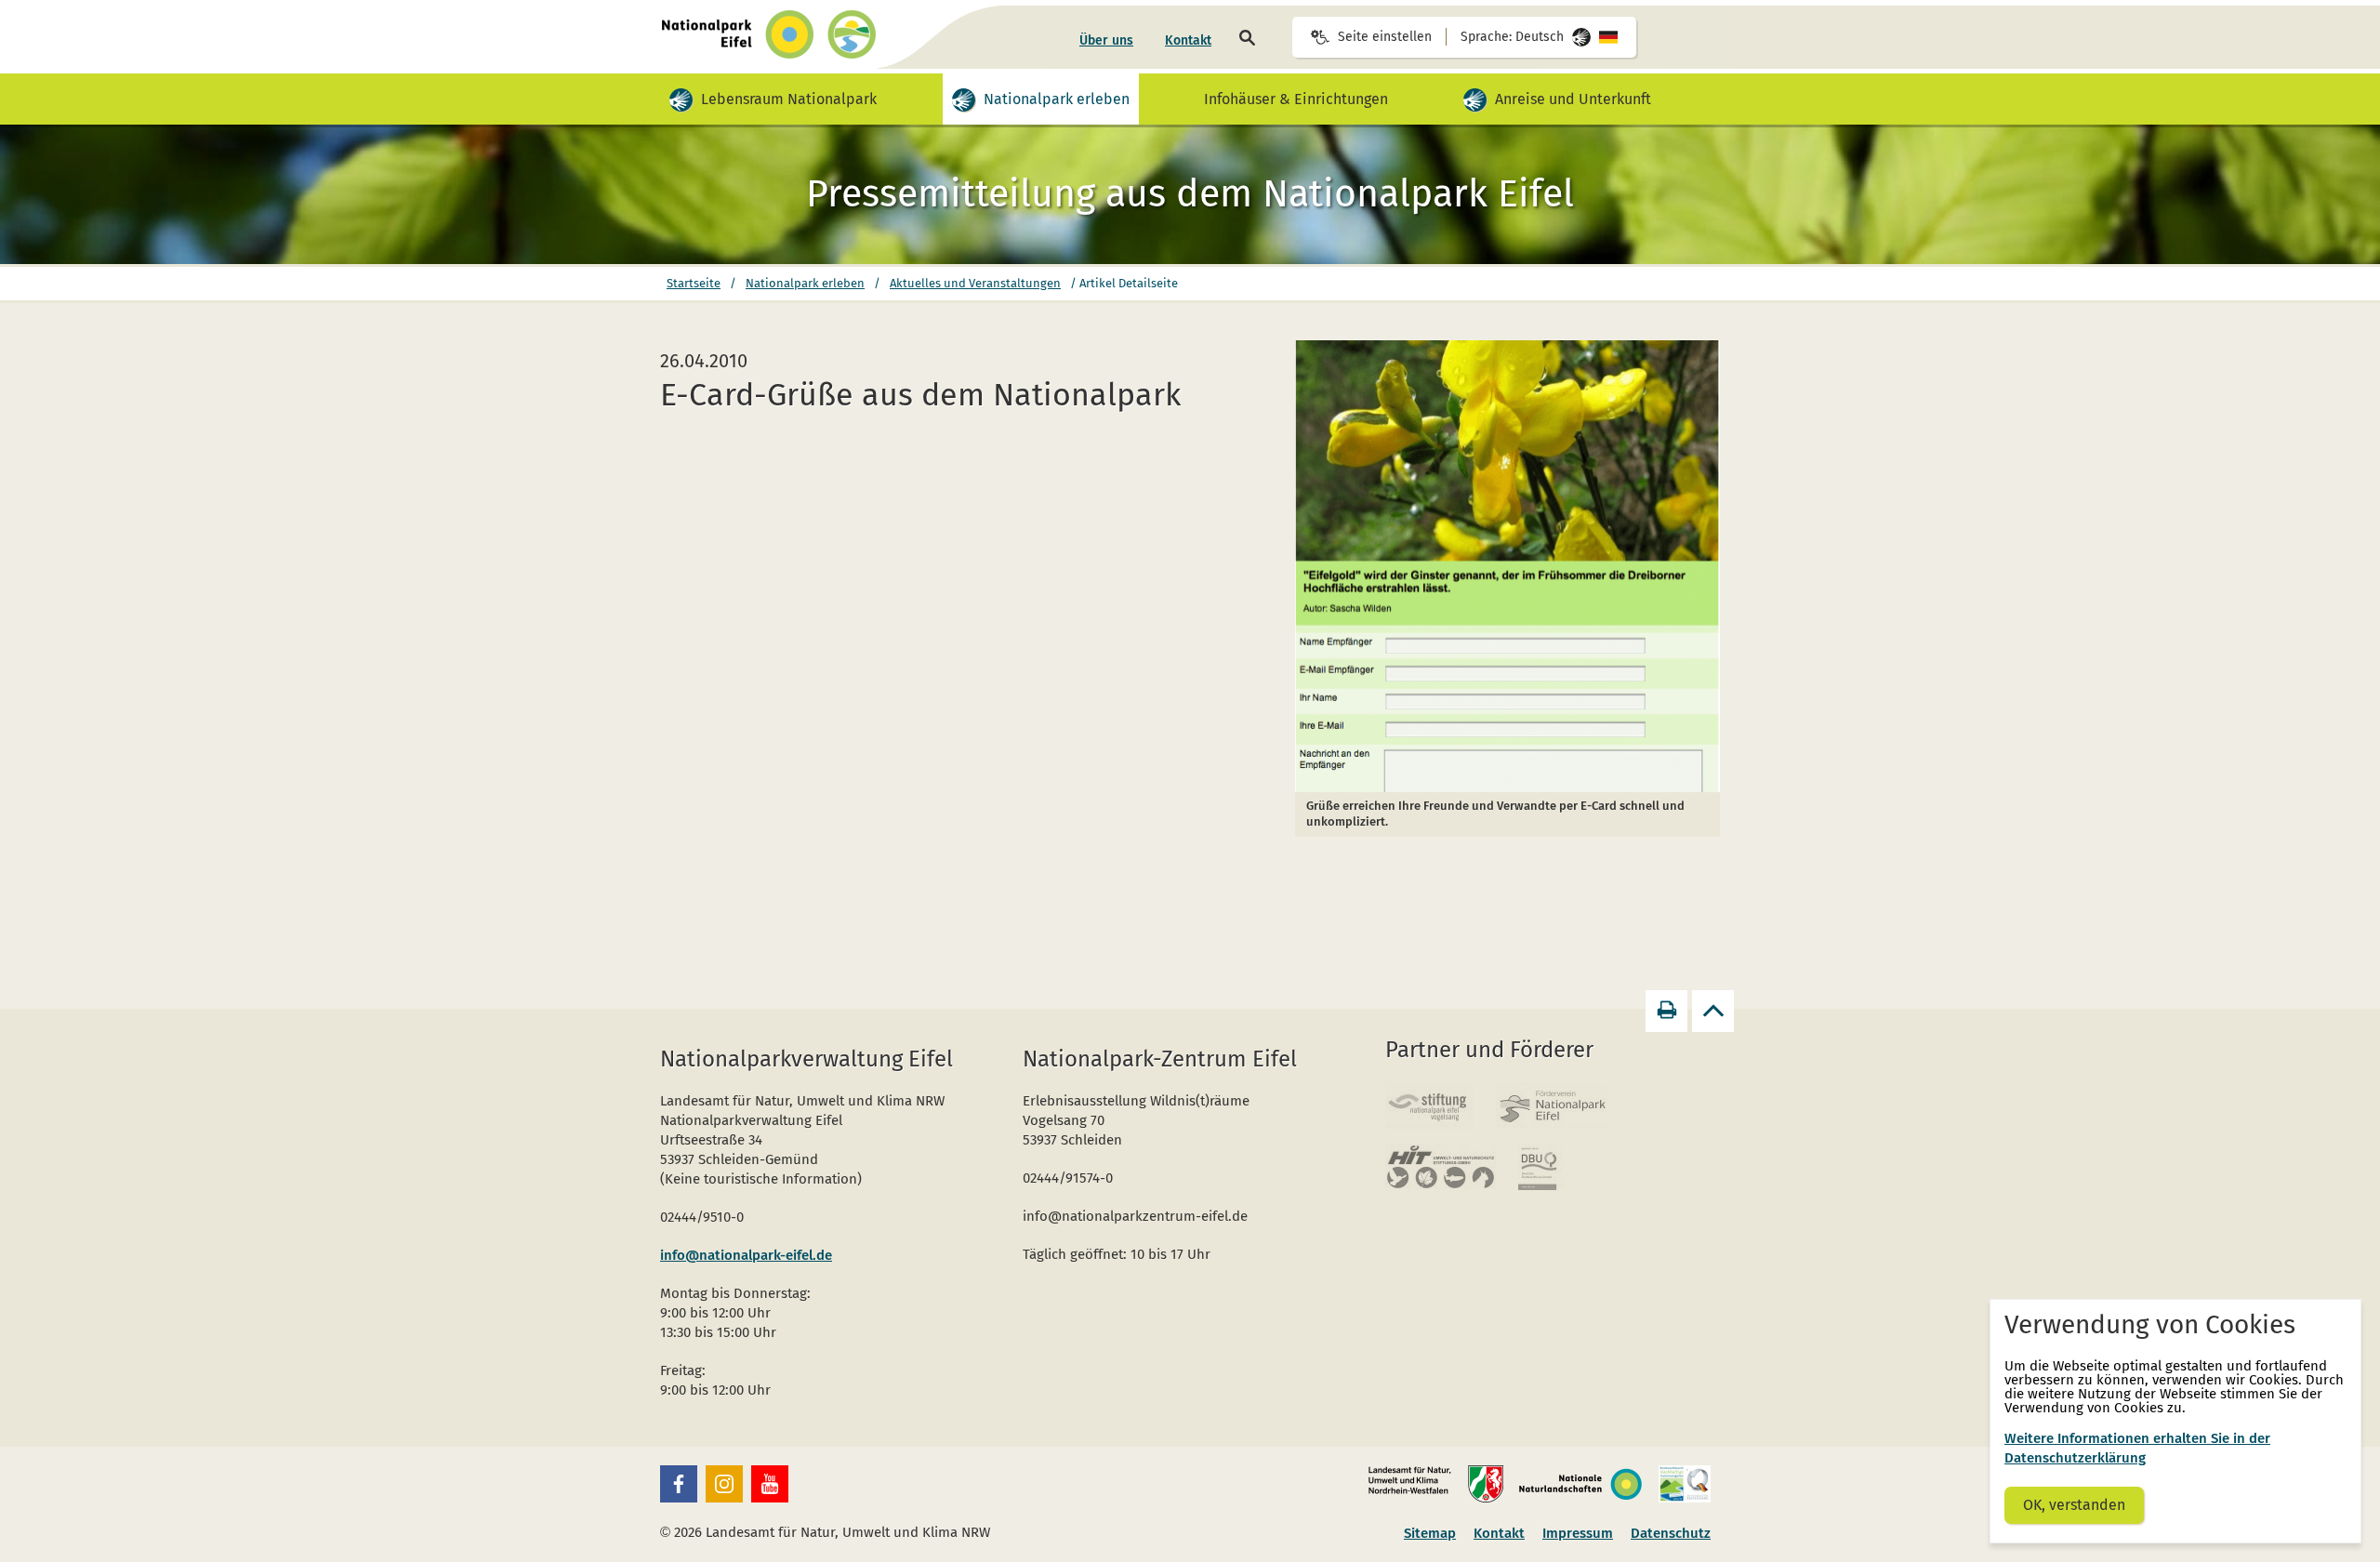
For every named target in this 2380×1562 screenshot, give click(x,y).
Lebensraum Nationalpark (789, 93)
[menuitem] (1106, 41)
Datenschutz (1671, 1533)
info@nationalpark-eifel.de (746, 1255)
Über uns (1106, 40)
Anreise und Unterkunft (1573, 93)
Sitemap (1430, 1533)
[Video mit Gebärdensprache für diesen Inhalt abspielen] (681, 100)
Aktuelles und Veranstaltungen (975, 283)
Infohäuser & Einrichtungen (1296, 99)
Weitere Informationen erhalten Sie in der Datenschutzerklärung (2137, 1448)
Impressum (1578, 1533)
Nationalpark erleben (1057, 93)
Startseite (694, 283)
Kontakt (1188, 40)
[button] (679, 1484)
